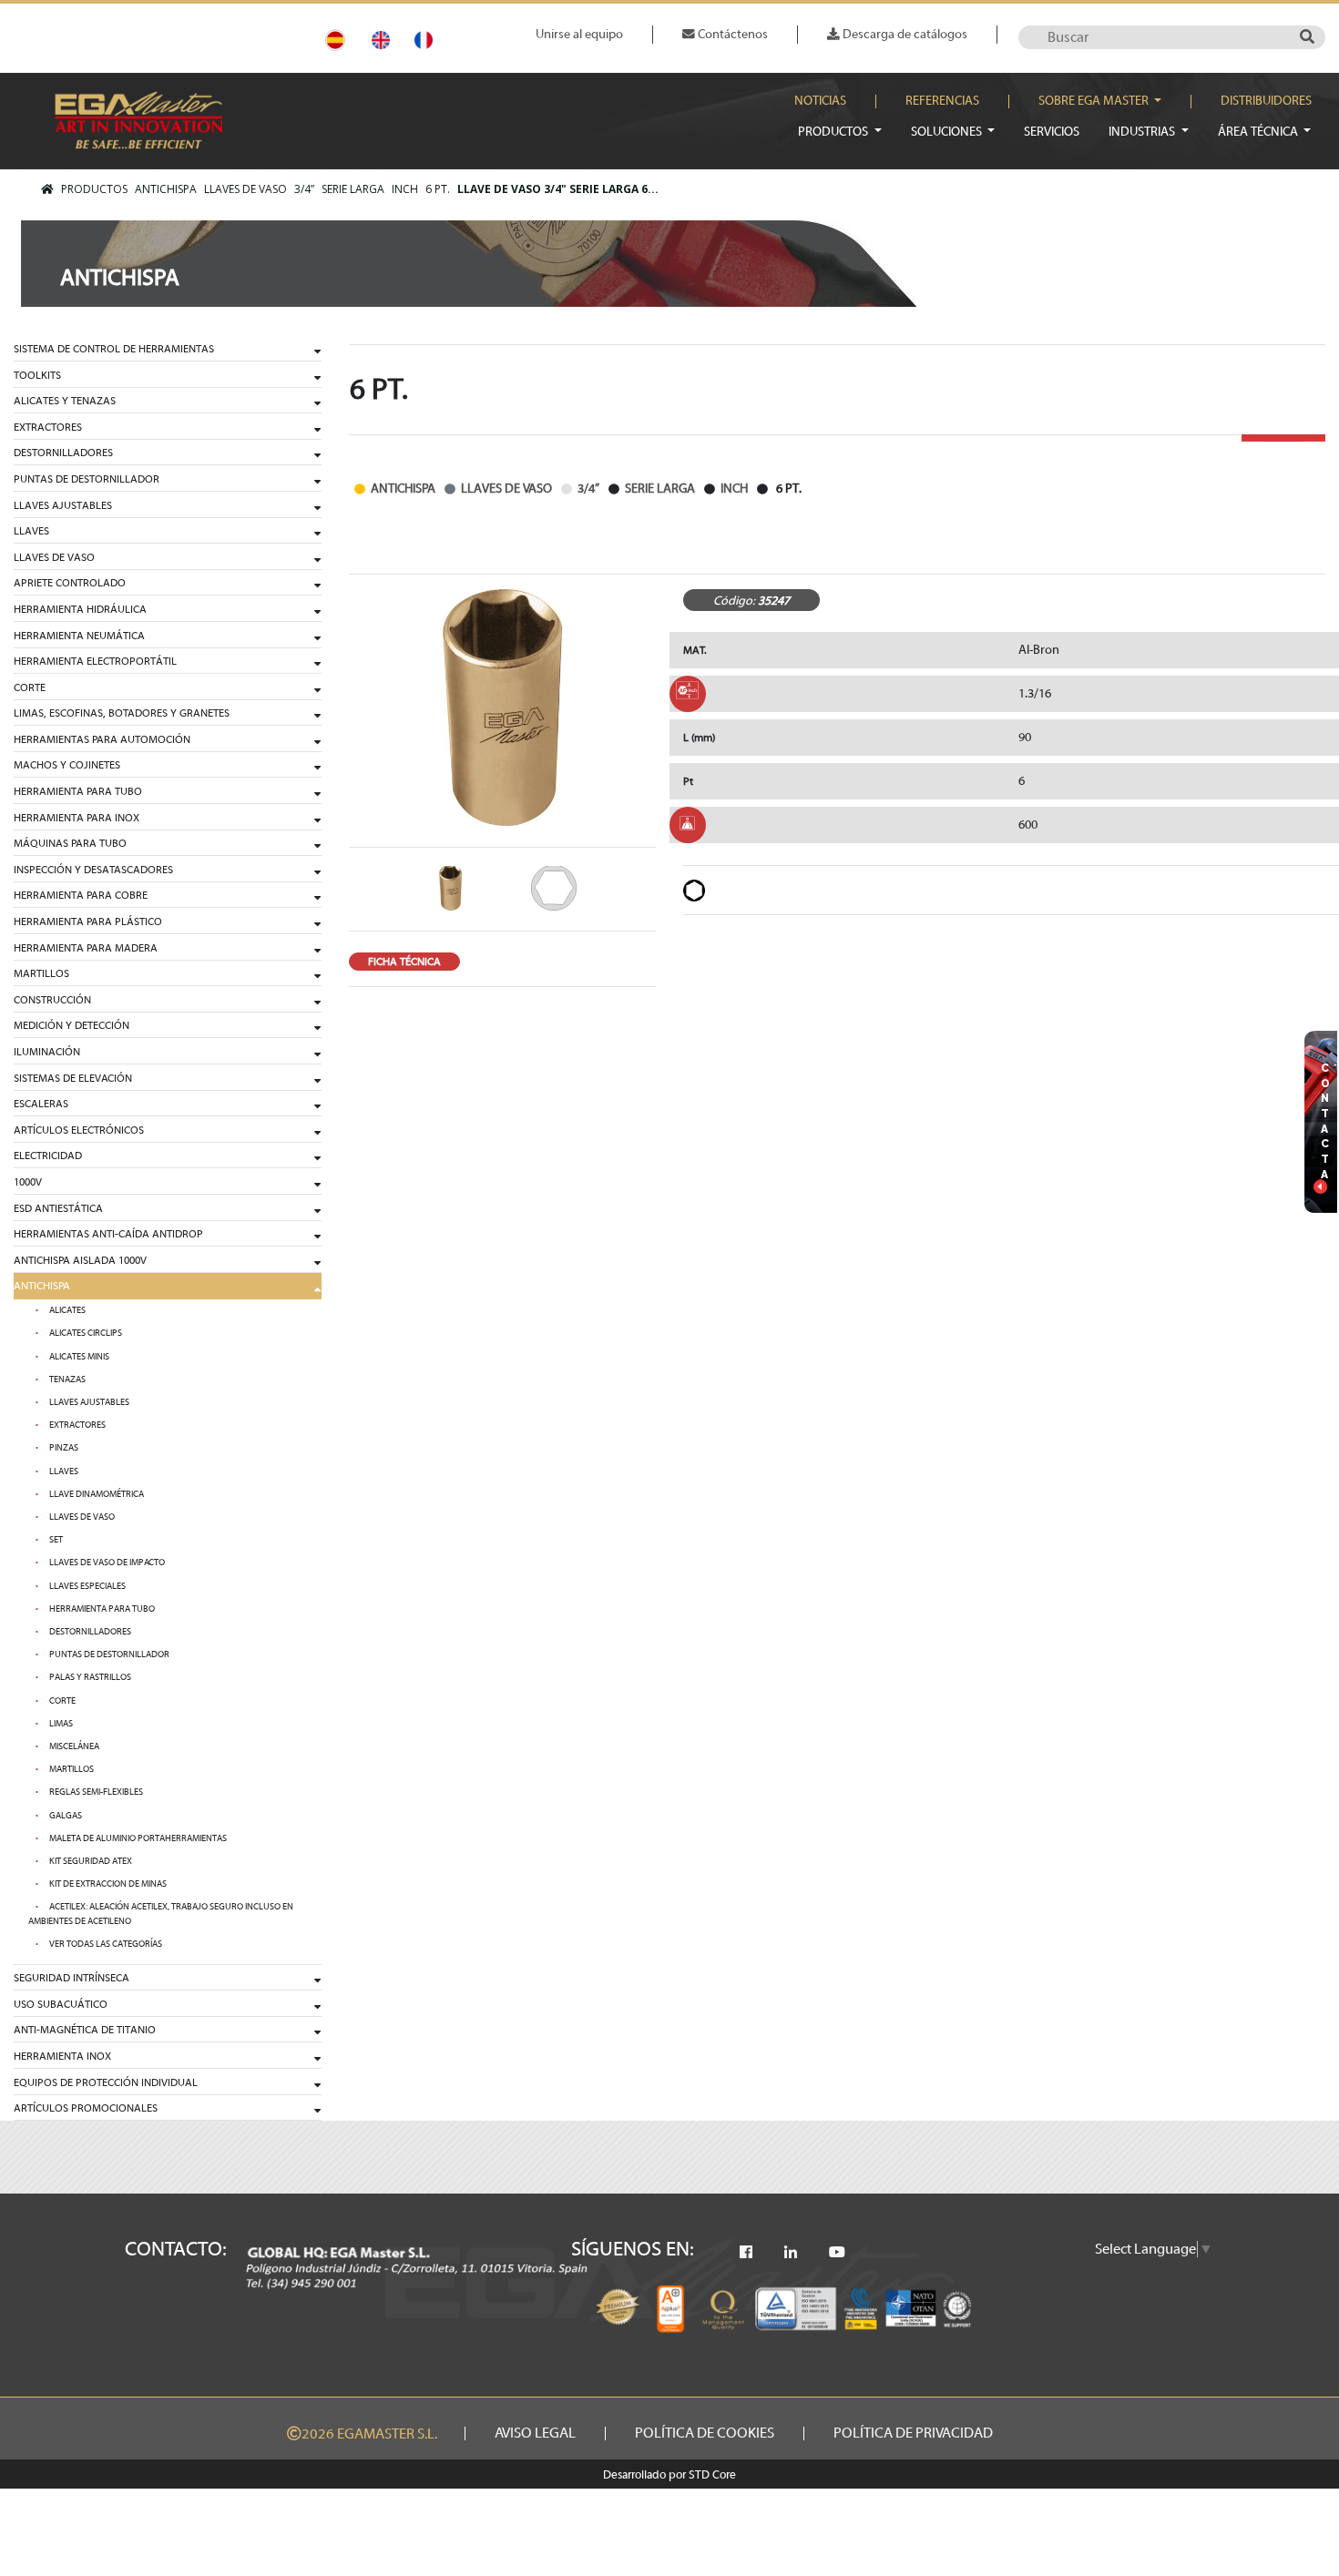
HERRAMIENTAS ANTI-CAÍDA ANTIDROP (108, 1234)
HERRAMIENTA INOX (62, 2056)
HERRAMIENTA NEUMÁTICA (79, 636)
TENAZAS (67, 1380)
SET (56, 1540)
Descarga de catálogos (904, 34)
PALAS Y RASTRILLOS (90, 1677)
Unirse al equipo (579, 34)
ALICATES (67, 1310)
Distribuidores (1266, 101)
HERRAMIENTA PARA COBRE (81, 895)
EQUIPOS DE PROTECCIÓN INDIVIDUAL (106, 2082)
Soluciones (948, 132)
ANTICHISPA (166, 189)
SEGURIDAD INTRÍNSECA (72, 1978)
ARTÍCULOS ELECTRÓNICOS (79, 1130)
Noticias (820, 101)
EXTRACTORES (48, 427)
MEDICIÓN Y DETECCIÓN (72, 1025)
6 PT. (438, 189)
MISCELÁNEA (74, 1746)
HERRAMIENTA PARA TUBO (78, 791)
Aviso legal (535, 2433)
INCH (405, 189)
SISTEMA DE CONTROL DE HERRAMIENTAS (114, 349)
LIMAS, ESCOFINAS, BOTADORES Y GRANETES (122, 713)
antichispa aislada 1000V (80, 1260)
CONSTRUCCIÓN (52, 1000)
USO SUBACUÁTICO (61, 2004)
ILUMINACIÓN (47, 1052)
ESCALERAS (41, 1104)
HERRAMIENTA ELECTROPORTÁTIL (95, 661)
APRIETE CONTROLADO (70, 583)
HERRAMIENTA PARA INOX (77, 818)
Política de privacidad (913, 2433)
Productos (834, 132)
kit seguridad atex (91, 1861)
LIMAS (61, 1724)
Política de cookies (705, 2433)
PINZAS (64, 1448)
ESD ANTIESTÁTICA (58, 1208)
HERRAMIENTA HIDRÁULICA (80, 609)
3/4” (304, 189)
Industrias (1143, 132)
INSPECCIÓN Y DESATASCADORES (93, 870)
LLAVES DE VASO (245, 189)
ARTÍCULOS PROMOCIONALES (86, 2108)
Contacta (1325, 1121)
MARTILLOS (41, 973)
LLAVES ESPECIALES (87, 1586)
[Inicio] (47, 189)
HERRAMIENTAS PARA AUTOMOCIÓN (102, 739)
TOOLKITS (37, 375)
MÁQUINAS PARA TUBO (70, 843)
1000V (28, 1182)
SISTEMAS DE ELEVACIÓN (73, 1078)
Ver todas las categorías (106, 1944)
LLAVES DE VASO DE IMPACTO (107, 1563)
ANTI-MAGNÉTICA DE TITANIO (85, 2030)
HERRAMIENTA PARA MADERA (86, 948)
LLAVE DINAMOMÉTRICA (97, 1494)
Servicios (1052, 132)
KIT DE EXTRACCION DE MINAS (108, 1884)
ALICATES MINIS (79, 1357)
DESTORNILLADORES (63, 453)
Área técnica (1259, 132)
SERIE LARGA (353, 189)
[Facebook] (746, 2253)
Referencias (942, 101)
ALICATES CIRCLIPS (86, 1333)
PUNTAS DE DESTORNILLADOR (87, 479)
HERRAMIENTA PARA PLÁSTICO (88, 921)
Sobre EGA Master (1095, 101)
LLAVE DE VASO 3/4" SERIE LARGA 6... (558, 189)
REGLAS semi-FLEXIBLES (96, 1792)
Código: (734, 601)
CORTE (30, 687)
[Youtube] (837, 2253)
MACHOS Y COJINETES (67, 765)
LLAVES (31, 531)
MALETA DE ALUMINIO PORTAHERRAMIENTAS (138, 1838)
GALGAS (66, 1816)
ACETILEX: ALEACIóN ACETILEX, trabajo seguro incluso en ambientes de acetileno (161, 1914)
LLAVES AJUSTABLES (63, 505)
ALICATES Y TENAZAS (65, 401)
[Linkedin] (791, 2253)
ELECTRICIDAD (48, 1156)
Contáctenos (731, 34)
